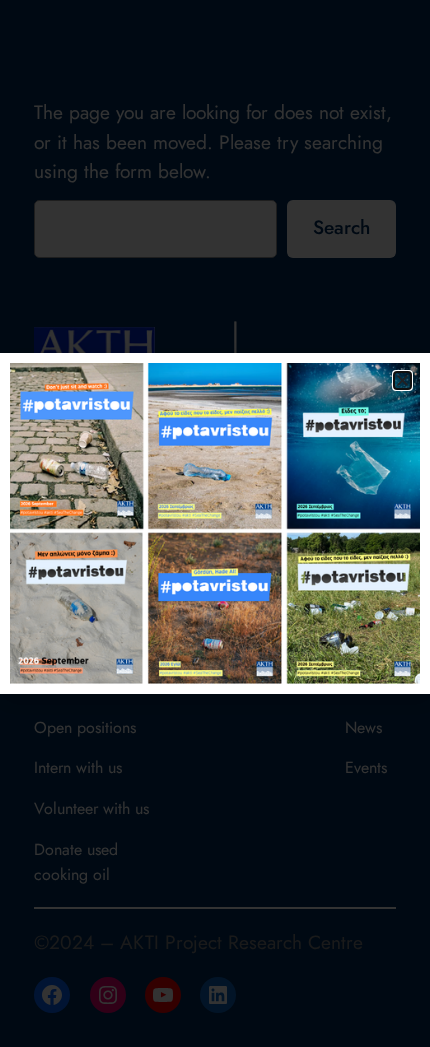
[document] (215, 523)
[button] (402, 380)
